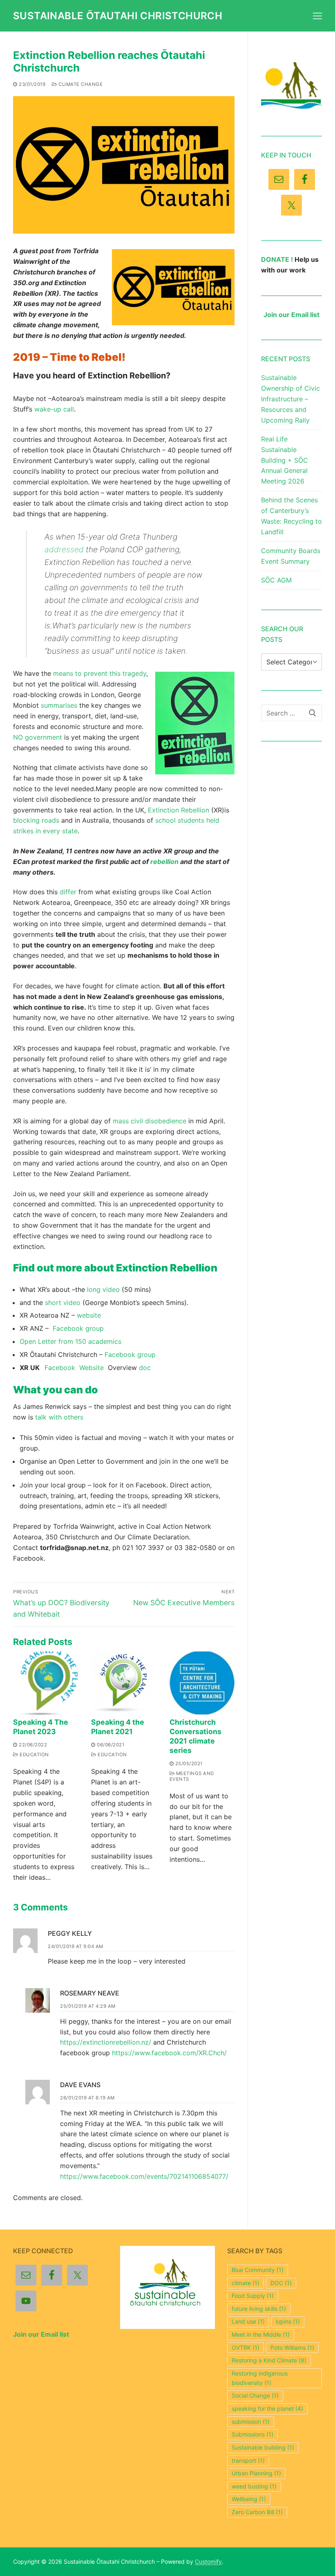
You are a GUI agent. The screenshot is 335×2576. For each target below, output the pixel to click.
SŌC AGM (276, 580)
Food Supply (253, 2296)
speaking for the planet (267, 2408)
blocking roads (36, 820)
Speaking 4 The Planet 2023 (41, 1727)
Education (34, 1755)
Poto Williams (292, 2348)
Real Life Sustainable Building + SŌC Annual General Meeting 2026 (285, 460)
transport (248, 2460)
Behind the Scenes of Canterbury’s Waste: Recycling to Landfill (291, 516)
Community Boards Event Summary (291, 556)
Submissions (252, 2434)
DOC (281, 2283)
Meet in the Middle (261, 2334)
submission (251, 2422)
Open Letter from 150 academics (70, 1341)
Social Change (255, 2395)
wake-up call (54, 409)
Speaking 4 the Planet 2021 (118, 1727)
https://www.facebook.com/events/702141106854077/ (144, 2176)
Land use (248, 2321)
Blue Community (258, 2270)
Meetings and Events (192, 1776)
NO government (38, 737)
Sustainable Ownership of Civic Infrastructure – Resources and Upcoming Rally (290, 399)
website (89, 1315)
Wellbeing (249, 2499)
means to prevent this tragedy (100, 673)
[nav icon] (317, 16)
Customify (208, 2561)
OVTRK (246, 2348)
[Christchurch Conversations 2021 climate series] (202, 1683)
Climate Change (80, 84)
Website (94, 1368)
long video (103, 1289)
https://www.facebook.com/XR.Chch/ (169, 2053)
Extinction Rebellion (179, 810)
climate (246, 2283)
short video (63, 1303)
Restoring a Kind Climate (269, 2360)
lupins (288, 2321)
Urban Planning (256, 2473)
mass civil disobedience (150, 1121)
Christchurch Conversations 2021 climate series (195, 1736)
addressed (64, 549)
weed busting (254, 2486)
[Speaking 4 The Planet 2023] (46, 1683)
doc (145, 1368)
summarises (59, 705)
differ (68, 892)
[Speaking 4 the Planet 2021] (124, 1683)
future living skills (259, 2309)
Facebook (62, 1368)
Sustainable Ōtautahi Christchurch (118, 16)
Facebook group (78, 1328)
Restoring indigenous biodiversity (260, 2378)
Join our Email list (291, 315)
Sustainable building (263, 2447)
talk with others (59, 1417)
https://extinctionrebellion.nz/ (106, 2042)
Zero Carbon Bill (257, 2512)
